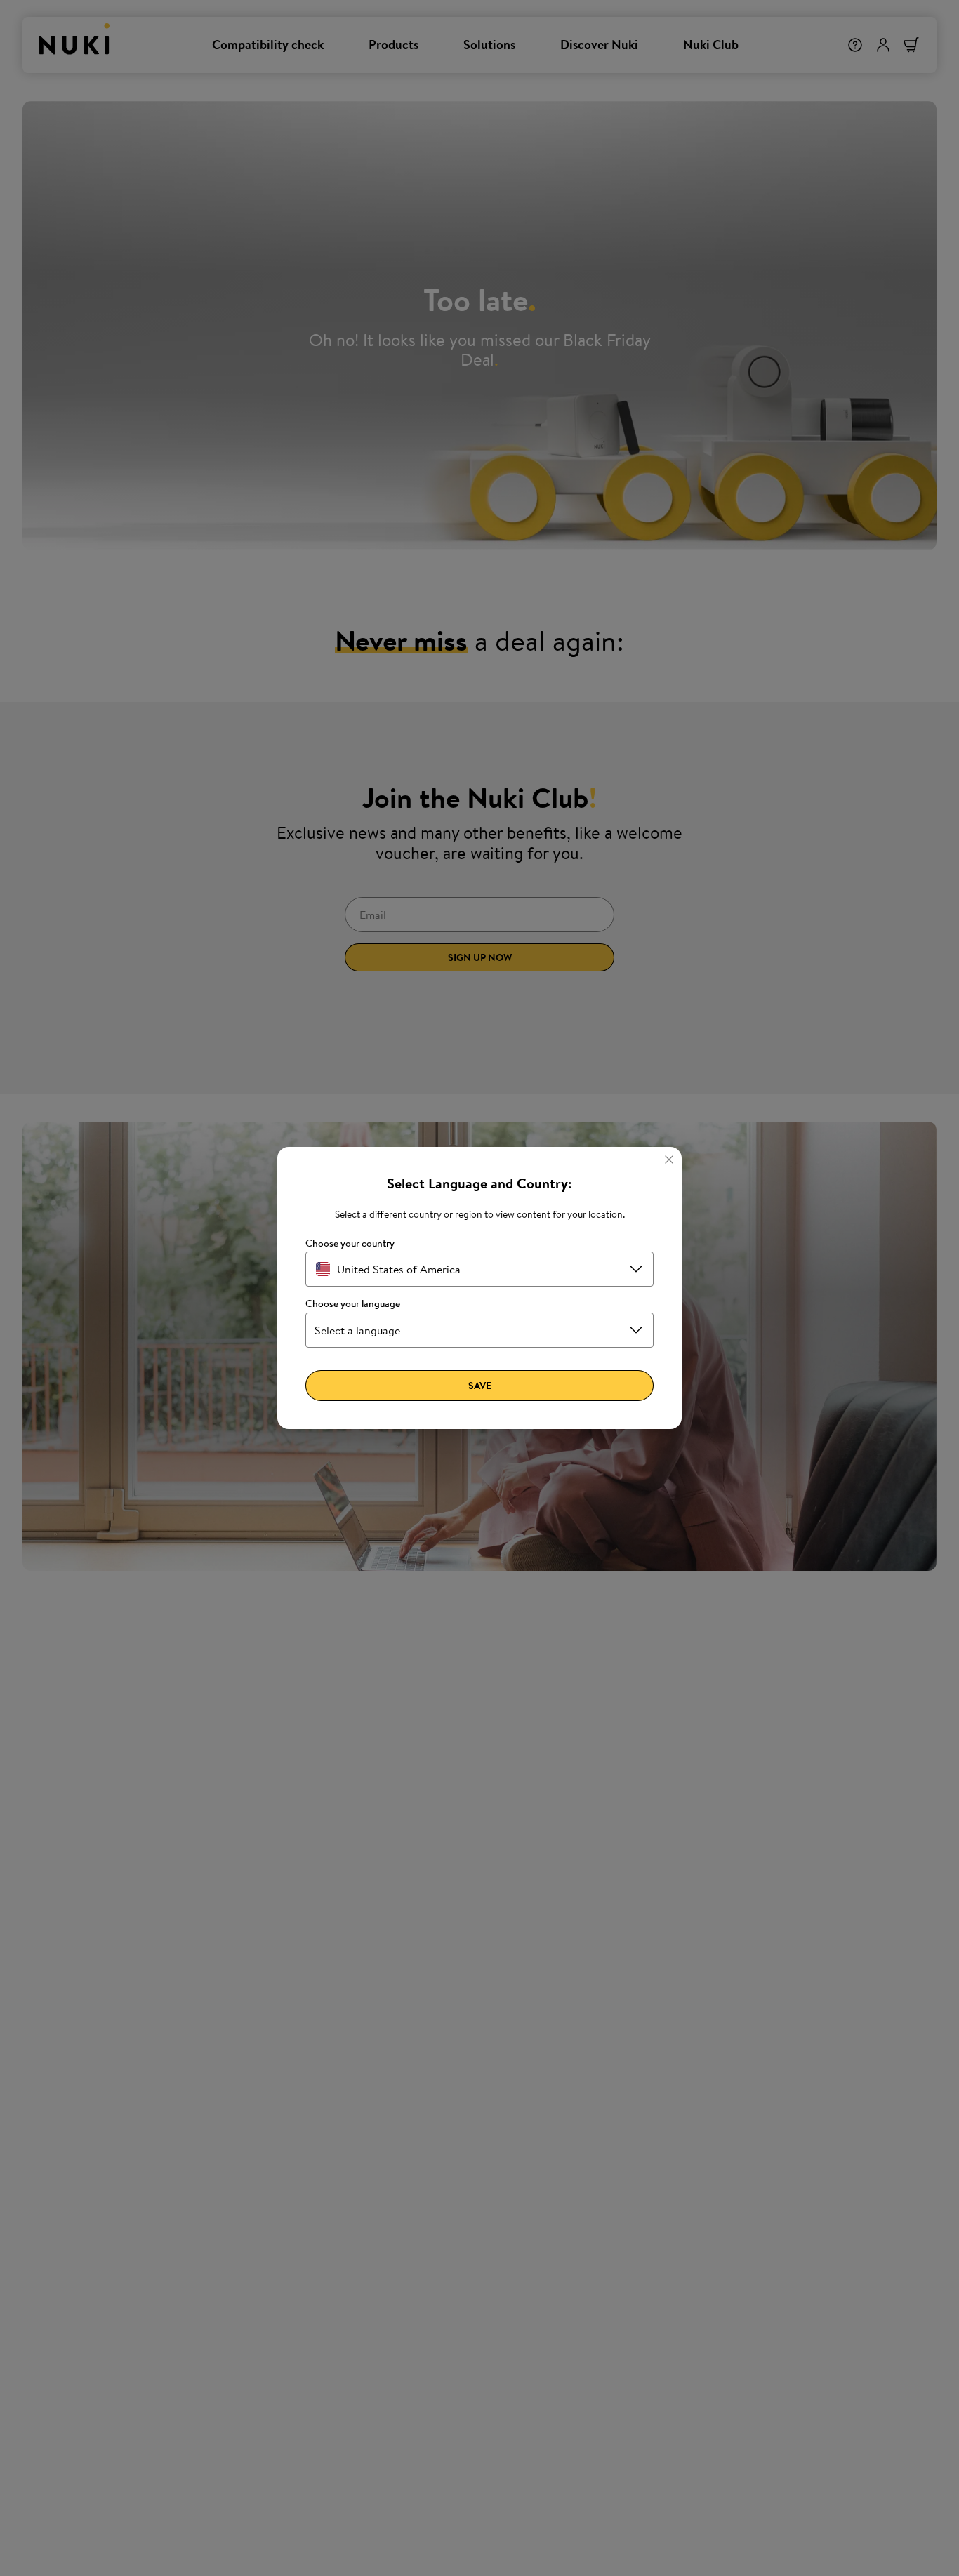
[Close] (669, 1160)
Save (480, 1386)
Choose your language (353, 1304)
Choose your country (350, 1243)
